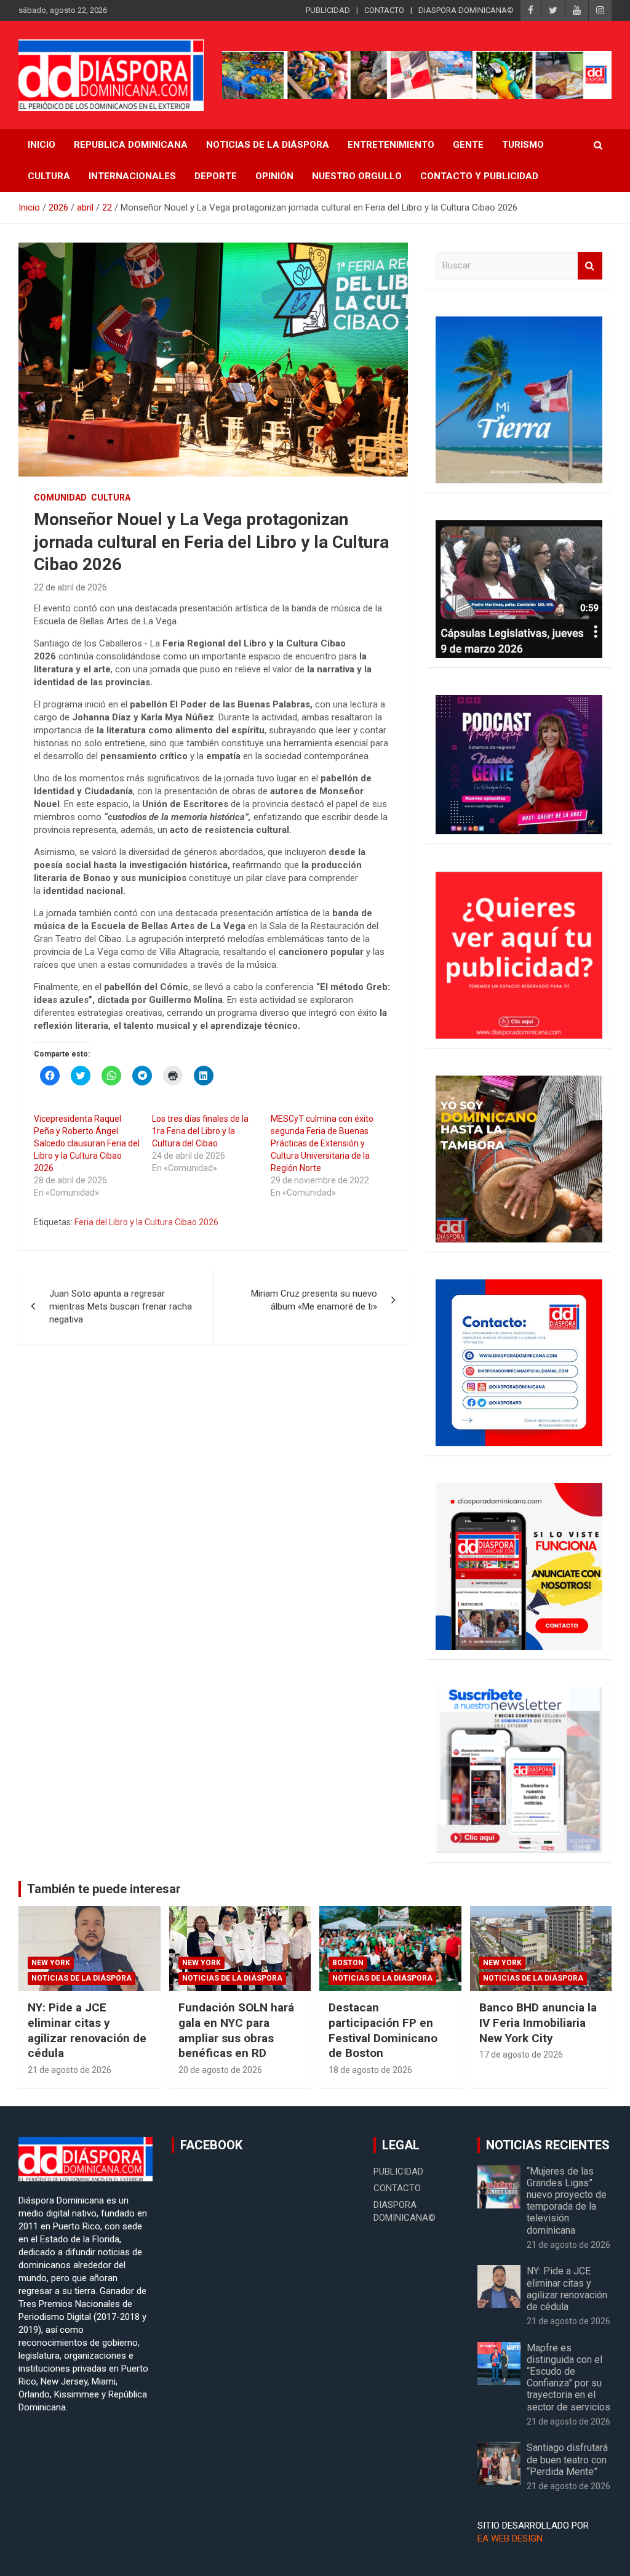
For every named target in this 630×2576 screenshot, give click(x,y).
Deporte (216, 176)
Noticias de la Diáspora (82, 1978)
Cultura (49, 176)
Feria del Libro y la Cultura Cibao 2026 (146, 1222)
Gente (468, 145)
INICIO (42, 145)
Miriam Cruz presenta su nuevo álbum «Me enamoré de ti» (314, 1300)
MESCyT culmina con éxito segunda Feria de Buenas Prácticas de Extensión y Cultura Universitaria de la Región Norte (322, 1143)
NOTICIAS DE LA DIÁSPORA (268, 145)
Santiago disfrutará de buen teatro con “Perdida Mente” (567, 2459)
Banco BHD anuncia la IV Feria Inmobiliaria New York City (538, 2023)
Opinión (274, 176)
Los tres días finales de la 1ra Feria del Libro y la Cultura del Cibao (200, 1131)
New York (51, 1963)
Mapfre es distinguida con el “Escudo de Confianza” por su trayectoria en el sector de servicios (568, 2377)
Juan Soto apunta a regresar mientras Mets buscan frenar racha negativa (121, 1306)
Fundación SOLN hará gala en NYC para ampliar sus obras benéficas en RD (236, 2030)
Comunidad (60, 497)
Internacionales (132, 176)
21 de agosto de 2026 (70, 2070)
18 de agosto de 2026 (370, 2070)
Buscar (590, 266)
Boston (348, 1963)
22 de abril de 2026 (70, 587)
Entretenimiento (391, 145)
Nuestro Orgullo (357, 176)
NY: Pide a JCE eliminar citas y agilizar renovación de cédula (87, 2030)
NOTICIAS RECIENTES (548, 2145)
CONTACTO (384, 10)
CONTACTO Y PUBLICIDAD (479, 176)
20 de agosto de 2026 (220, 2070)
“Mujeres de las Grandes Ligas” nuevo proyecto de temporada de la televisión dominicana (567, 2201)
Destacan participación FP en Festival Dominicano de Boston (383, 2030)
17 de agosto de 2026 (521, 2055)
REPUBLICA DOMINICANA (131, 145)
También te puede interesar (104, 1889)
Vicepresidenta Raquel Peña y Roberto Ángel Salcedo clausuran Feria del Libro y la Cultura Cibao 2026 (87, 1143)
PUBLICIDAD (328, 10)
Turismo (523, 145)
